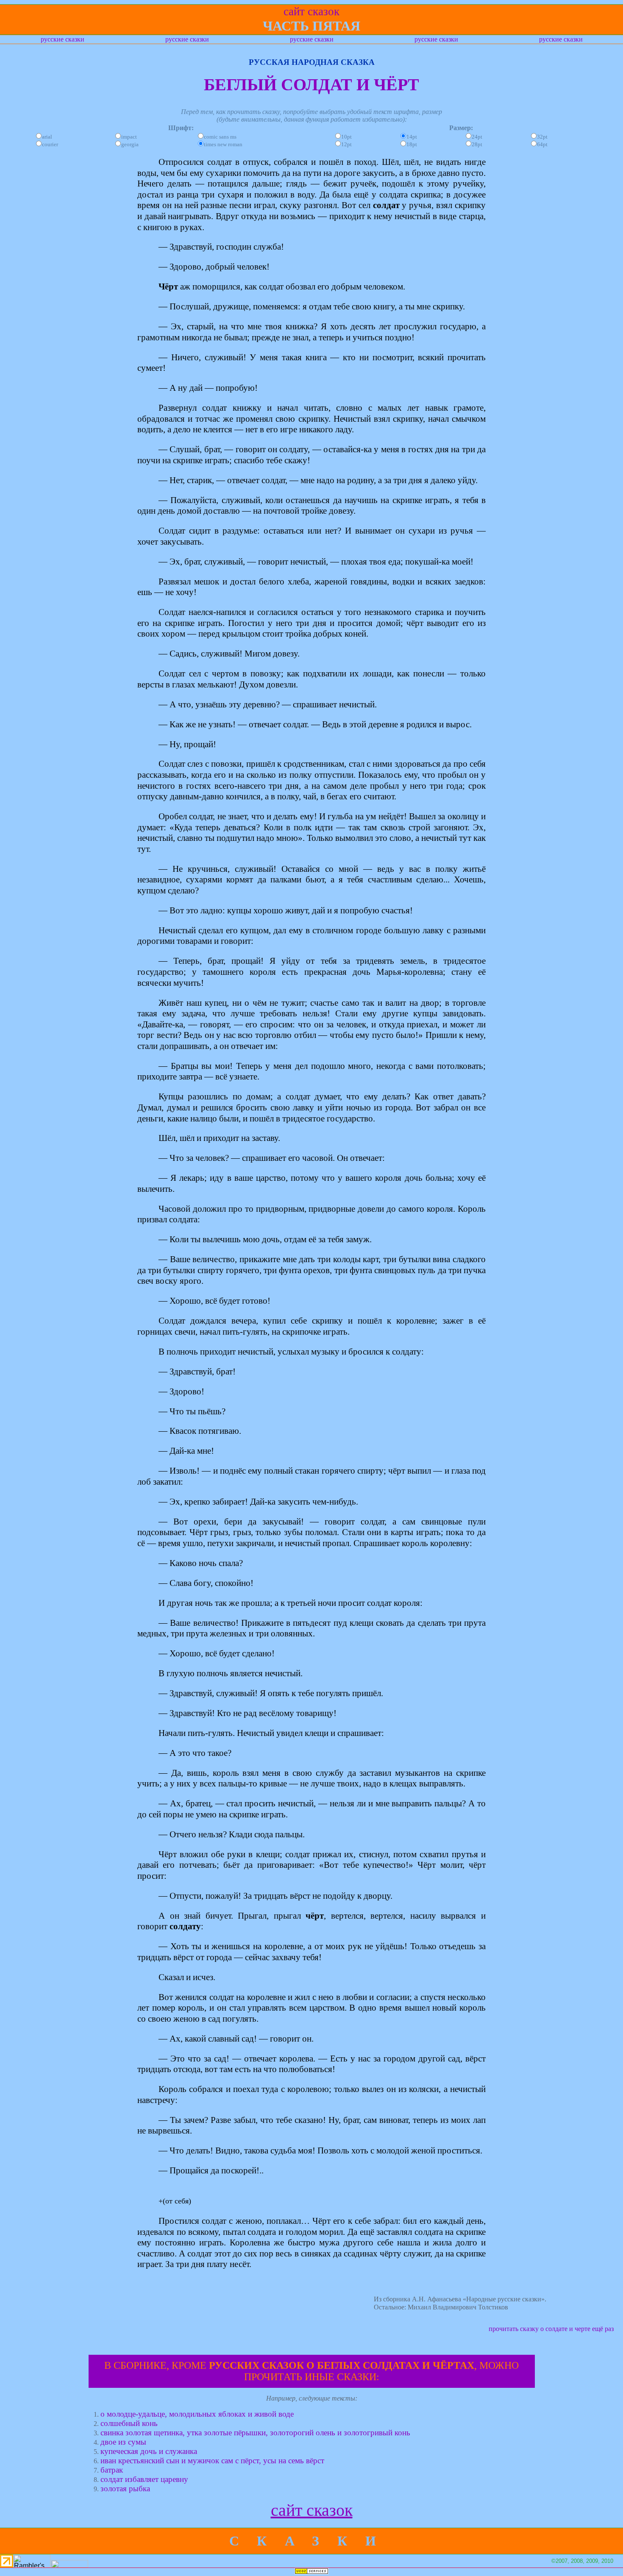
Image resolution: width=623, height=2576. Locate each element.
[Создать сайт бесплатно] (311, 2572)
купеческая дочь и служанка (149, 2451)
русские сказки (63, 39)
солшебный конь (129, 2423)
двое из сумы (123, 2442)
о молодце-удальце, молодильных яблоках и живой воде (197, 2414)
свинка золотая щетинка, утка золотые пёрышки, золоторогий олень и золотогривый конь (255, 2433)
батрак (112, 2470)
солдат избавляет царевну (144, 2479)
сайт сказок (312, 2510)
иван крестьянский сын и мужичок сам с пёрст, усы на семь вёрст (212, 2461)
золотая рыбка (125, 2488)
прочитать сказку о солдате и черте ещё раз (551, 2329)
